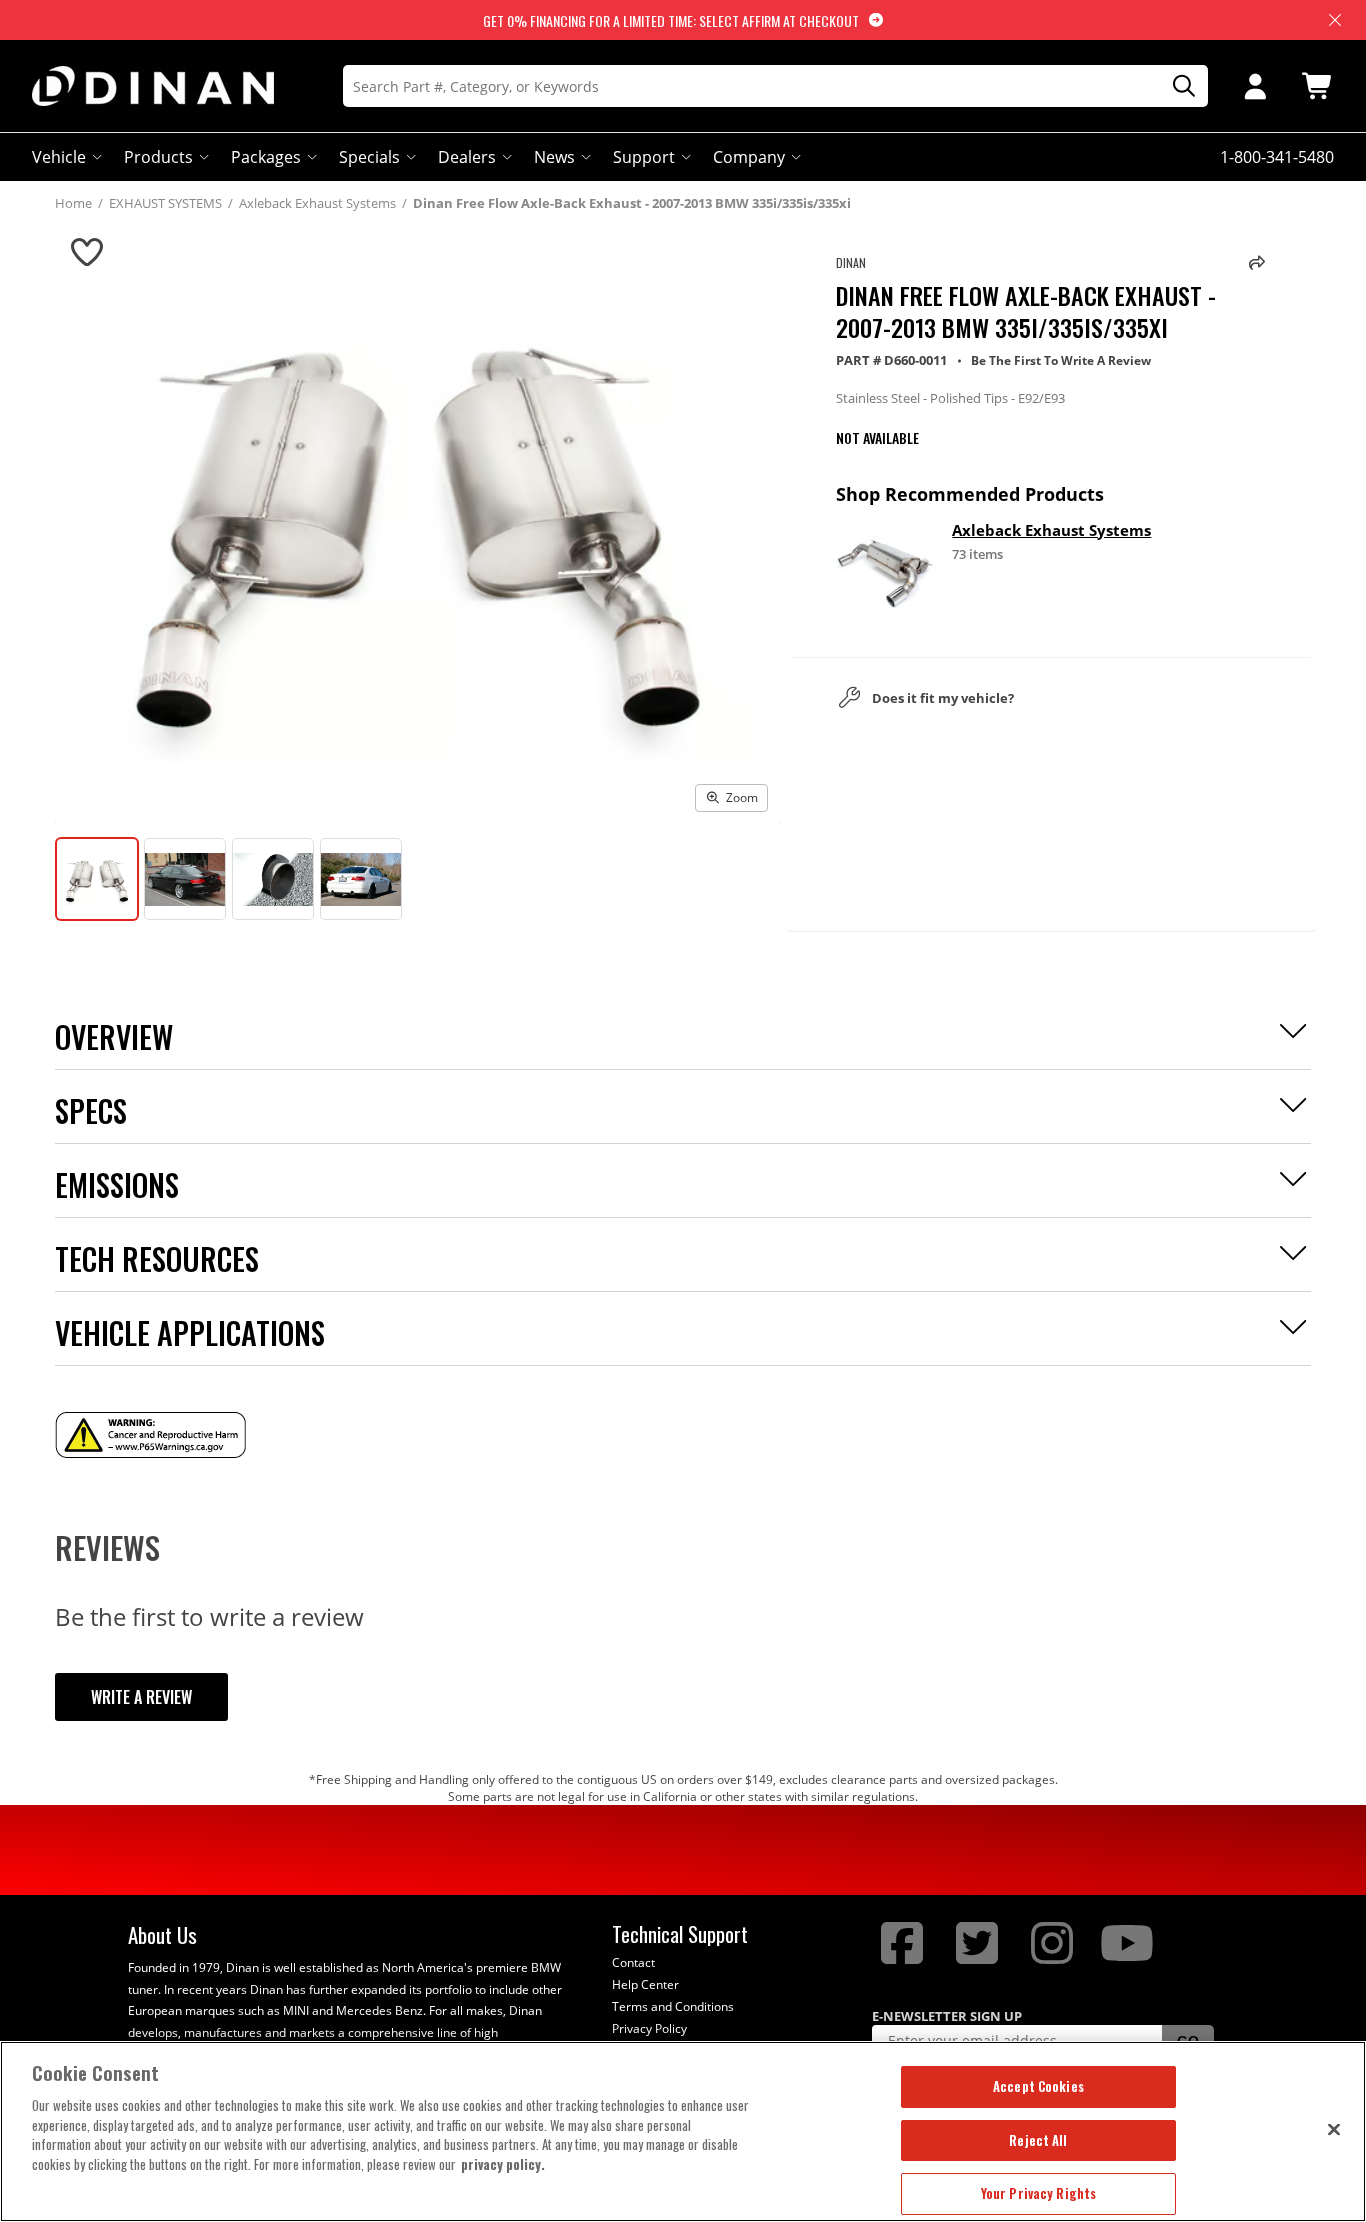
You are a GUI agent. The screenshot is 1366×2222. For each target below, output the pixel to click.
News (554, 157)
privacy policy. (503, 2164)
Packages (266, 157)
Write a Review (141, 1697)
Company (749, 157)
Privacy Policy (649, 2028)
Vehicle (59, 157)
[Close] (1334, 2129)
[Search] (1177, 86)
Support (644, 157)
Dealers (467, 157)
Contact (633, 1962)
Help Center (645, 1984)
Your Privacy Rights (1038, 2193)
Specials (369, 157)
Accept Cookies (1038, 2086)
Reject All (1038, 2140)
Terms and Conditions (673, 2006)
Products (158, 157)
